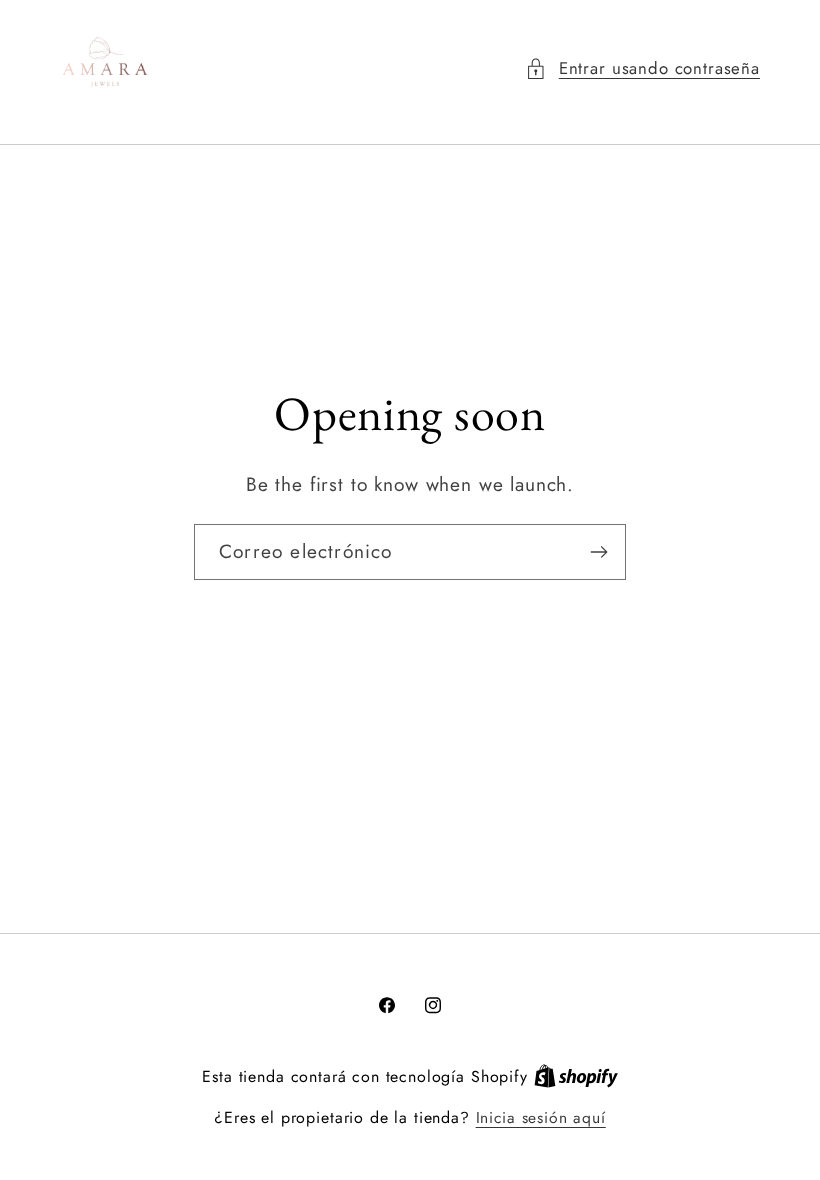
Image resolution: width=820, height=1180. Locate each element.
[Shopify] (576, 1076)
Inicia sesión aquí (541, 1118)
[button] (642, 69)
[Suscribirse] (598, 552)
